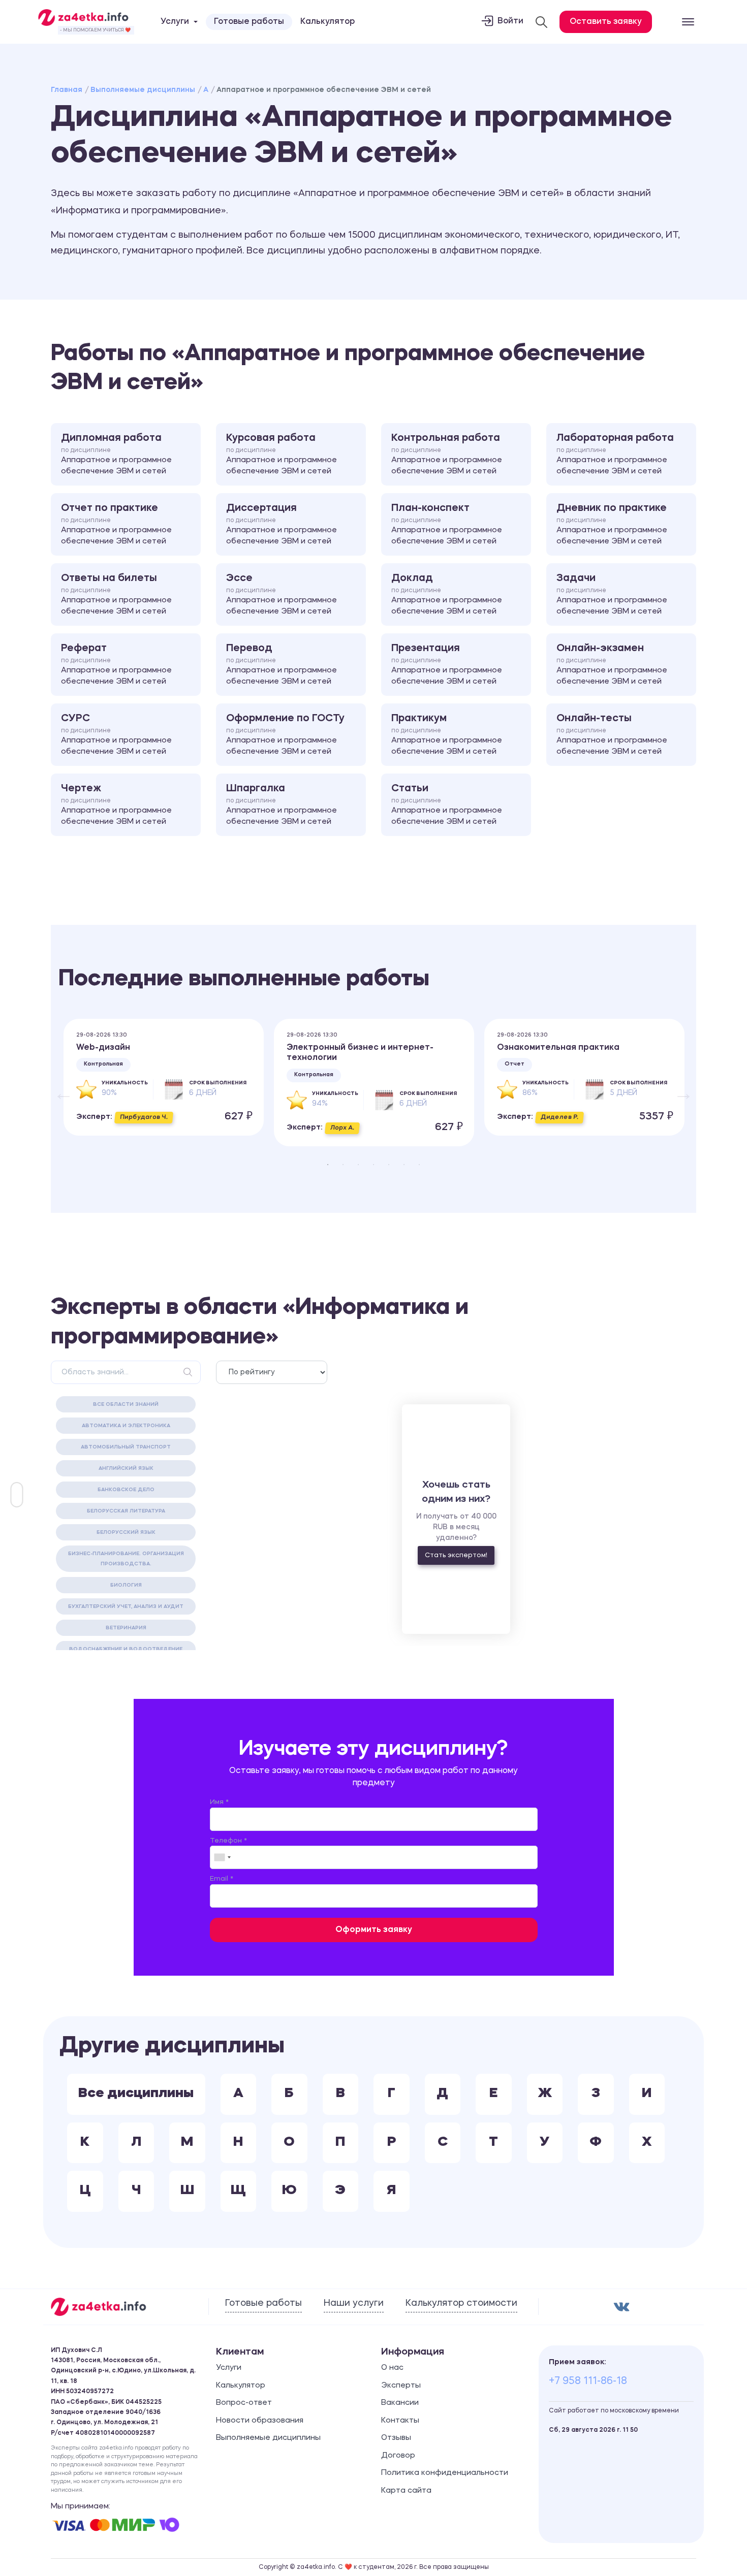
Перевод (282, 665)
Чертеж (116, 805)
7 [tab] (419, 1165)
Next (678, 1088)
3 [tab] (358, 1165)
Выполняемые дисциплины (143, 90)
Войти (510, 21)
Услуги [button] (175, 22)
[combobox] (222, 1857)
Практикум (447, 735)
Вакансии (400, 2403)
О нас (392, 2368)
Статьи (447, 805)
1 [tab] (328, 1165)
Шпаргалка (282, 805)
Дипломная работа (116, 455)
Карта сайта (406, 2491)
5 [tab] (389, 1165)
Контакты (400, 2421)
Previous (58, 1088)
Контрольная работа (447, 455)
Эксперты (401, 2386)
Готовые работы (249, 22)
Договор (398, 2456)
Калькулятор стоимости (461, 2303)
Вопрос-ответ (244, 2403)
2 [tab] (343, 1165)
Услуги (229, 2368)
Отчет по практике (116, 525)
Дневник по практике (612, 525)
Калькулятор (328, 22)
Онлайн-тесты (612, 735)
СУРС (116, 735)
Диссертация (282, 525)
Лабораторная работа (615, 455)
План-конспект (447, 525)
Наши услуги (354, 2303)
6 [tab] (404, 1165)
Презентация (447, 665)
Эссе (282, 595)
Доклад (447, 595)
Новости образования (260, 2421)
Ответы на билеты (116, 595)
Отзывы (396, 2438)
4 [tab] (373, 1165)
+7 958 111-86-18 (588, 2381)
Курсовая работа (282, 455)
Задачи (612, 595)
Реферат (116, 665)
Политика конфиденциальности (445, 2473)
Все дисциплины (136, 2094)
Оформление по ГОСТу (285, 735)
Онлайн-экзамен (612, 665)
